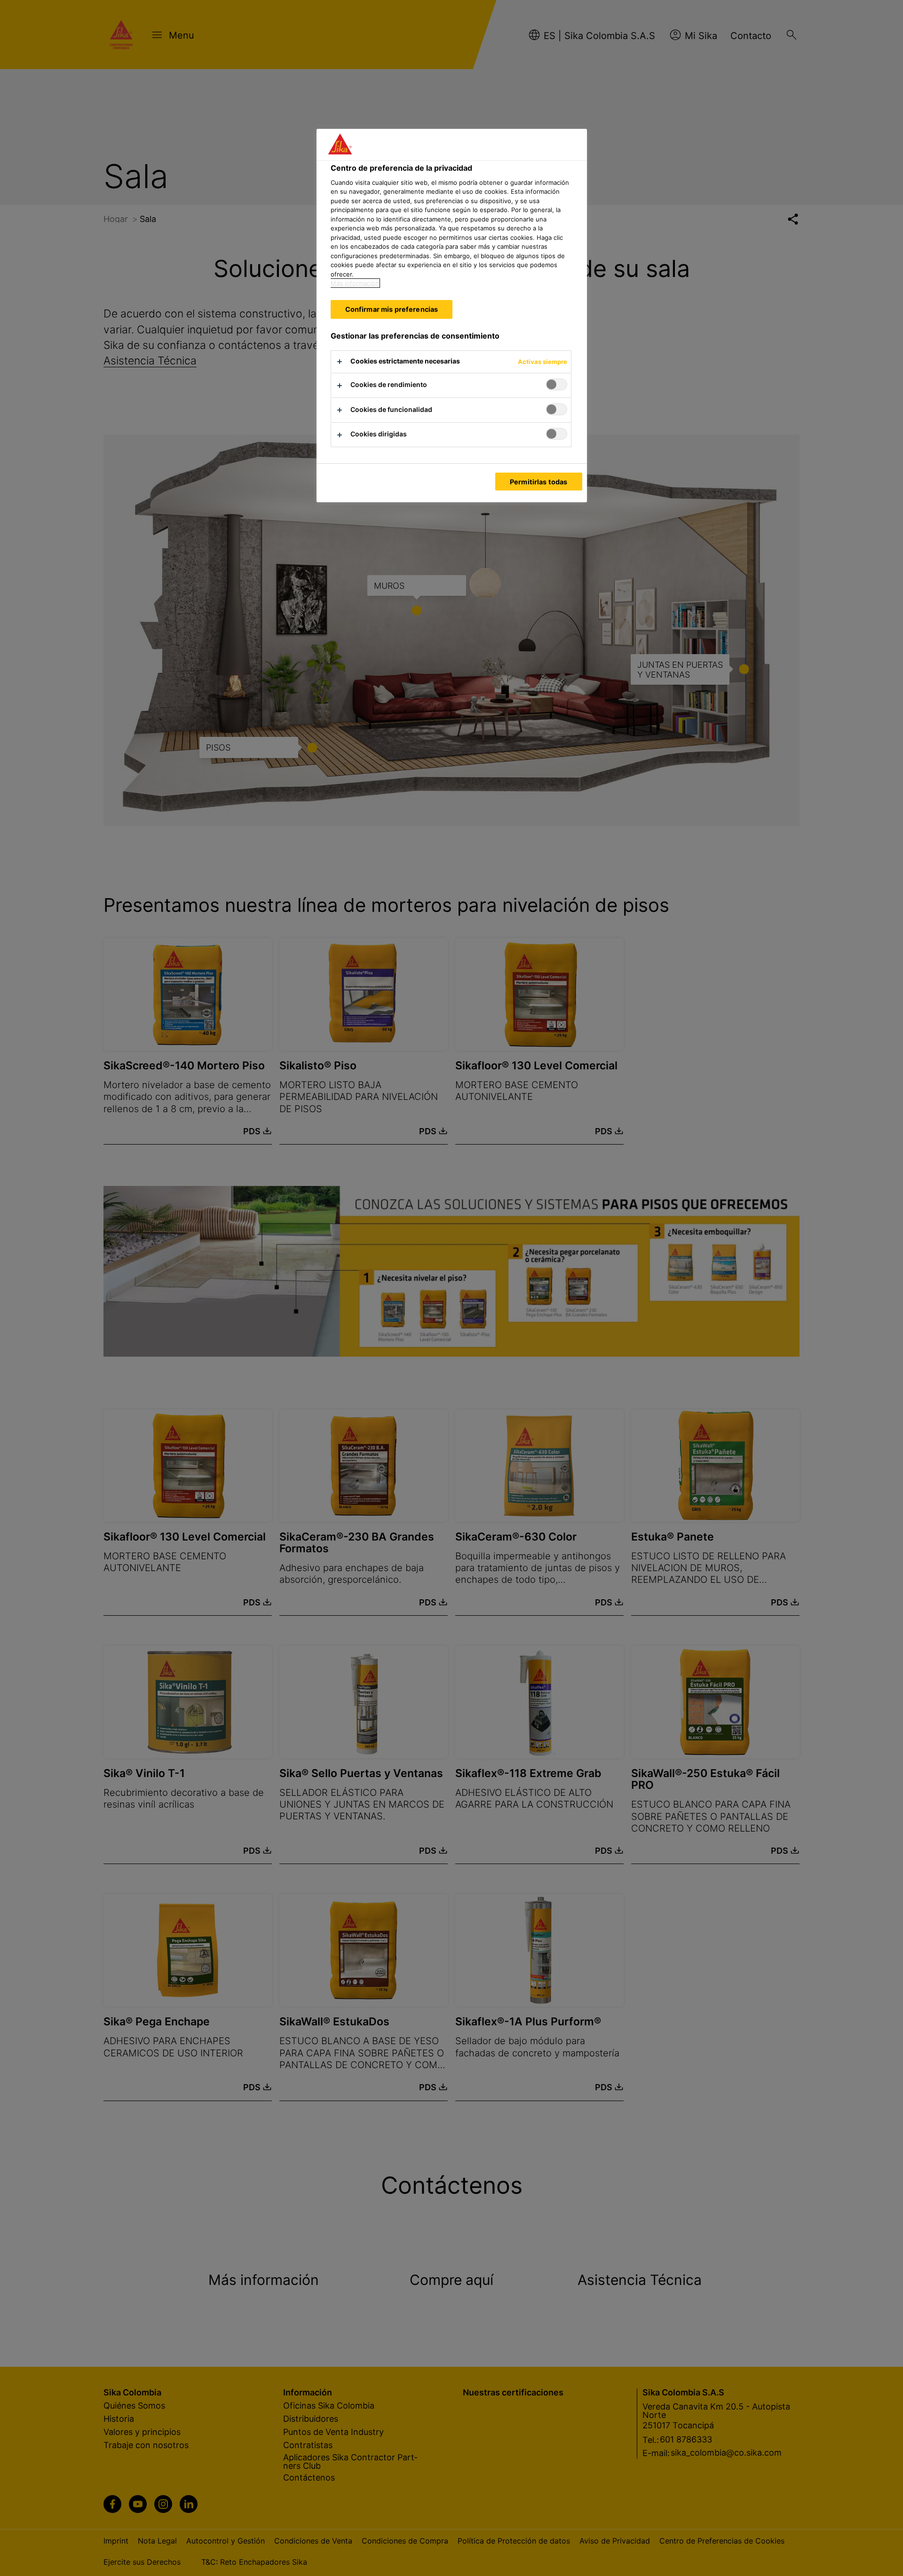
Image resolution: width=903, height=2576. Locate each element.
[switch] (557, 384)
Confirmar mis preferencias (392, 309)
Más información (355, 283)
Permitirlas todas (539, 482)
